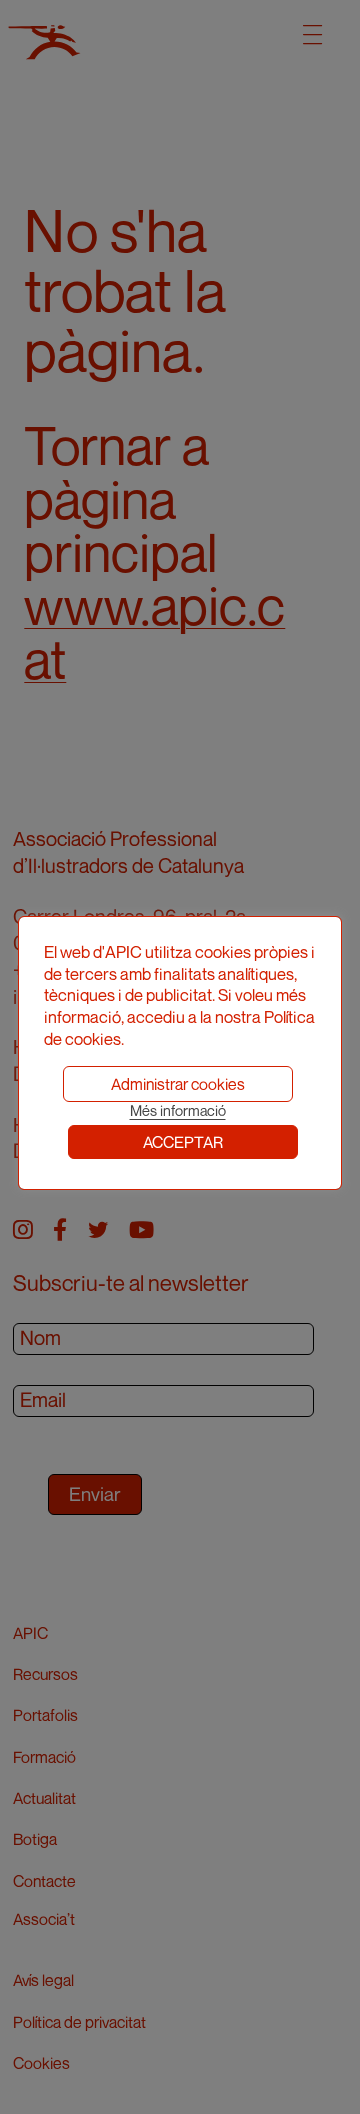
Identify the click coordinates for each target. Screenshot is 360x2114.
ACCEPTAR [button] (183, 1142)
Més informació (178, 1110)
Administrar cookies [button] (178, 1084)
